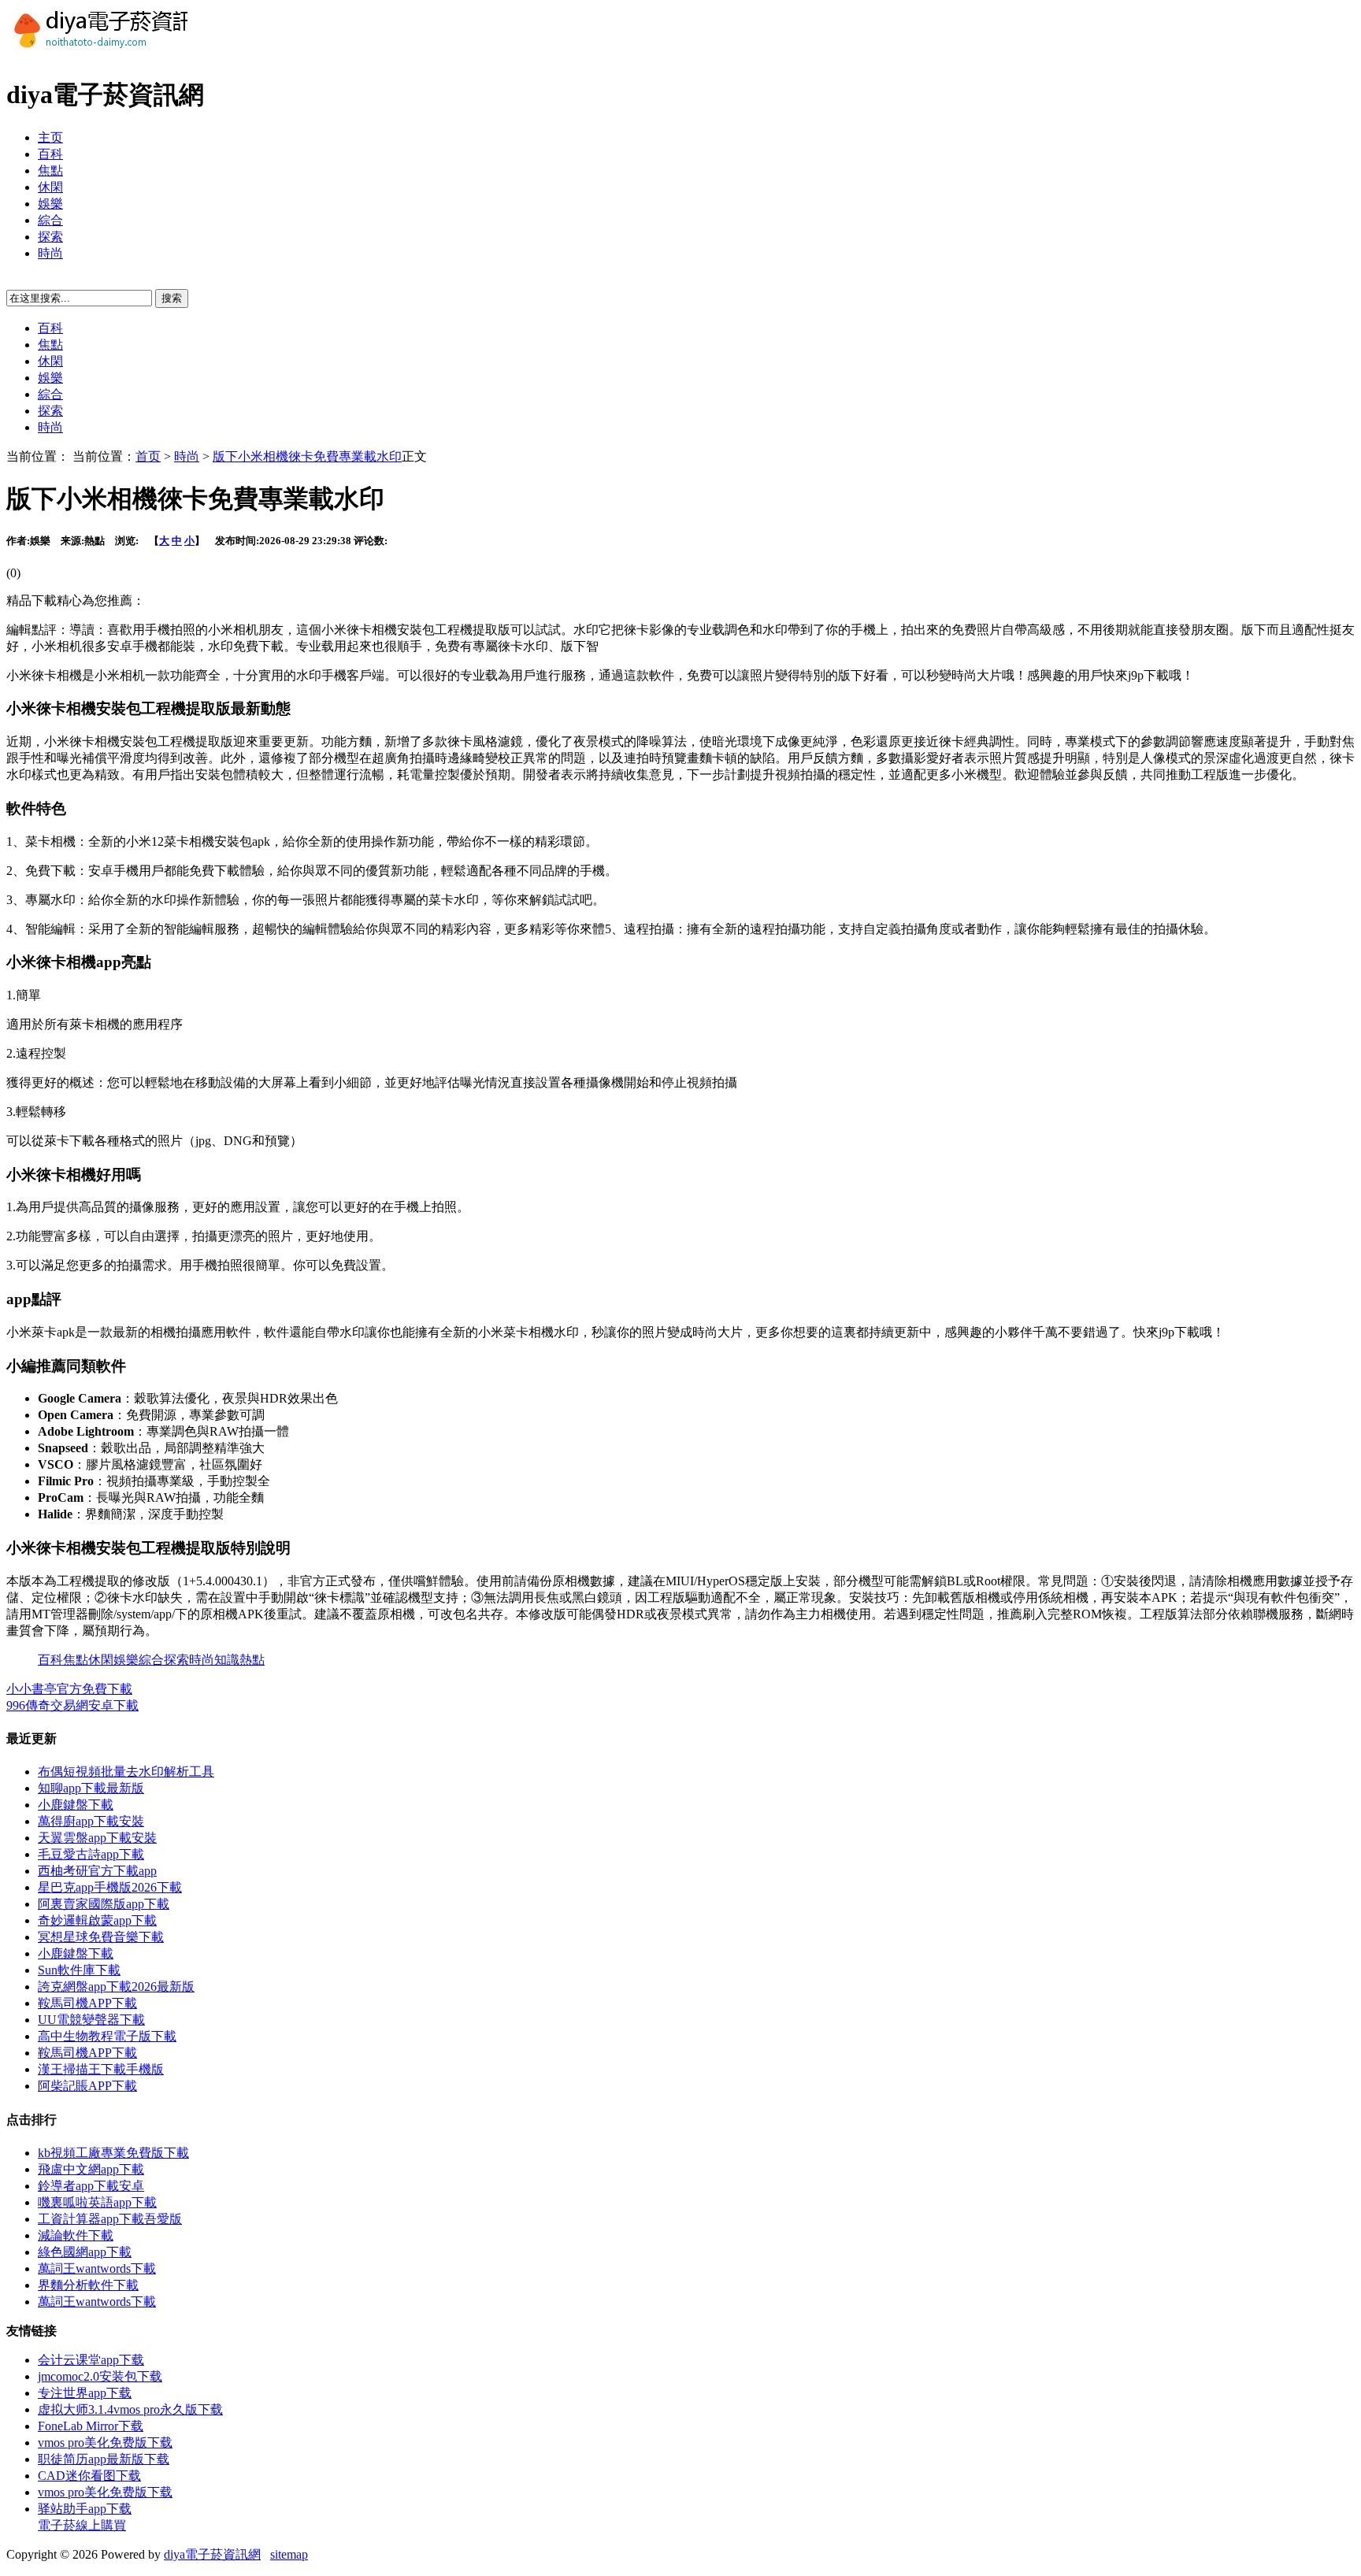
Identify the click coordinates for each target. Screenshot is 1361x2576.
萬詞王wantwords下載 (97, 2268)
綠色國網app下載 (85, 2252)
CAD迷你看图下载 (89, 2476)
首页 (148, 456)
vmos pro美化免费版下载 (105, 2443)
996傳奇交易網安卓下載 (72, 1705)
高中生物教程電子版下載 (107, 2036)
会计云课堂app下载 (91, 2360)
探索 (50, 237)
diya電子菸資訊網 (212, 2554)
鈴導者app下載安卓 (91, 2186)
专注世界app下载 (85, 2393)
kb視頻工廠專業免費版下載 (113, 2153)
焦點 (50, 170)
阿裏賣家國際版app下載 (104, 1904)
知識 (227, 1660)
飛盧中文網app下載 (91, 2169)
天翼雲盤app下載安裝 (97, 1838)
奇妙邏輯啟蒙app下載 (97, 1920)
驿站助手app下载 (85, 2509)
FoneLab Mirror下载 (91, 2426)
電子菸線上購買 (82, 2525)
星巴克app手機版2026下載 (110, 1887)
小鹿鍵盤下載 (76, 1805)
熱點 (252, 1660)
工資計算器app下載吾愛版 (110, 2219)
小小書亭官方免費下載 (69, 1689)
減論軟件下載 (76, 2235)
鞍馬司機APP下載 (87, 2003)
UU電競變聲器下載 (91, 2020)
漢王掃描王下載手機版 (101, 2069)
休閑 (50, 187)
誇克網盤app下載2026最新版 (116, 1987)
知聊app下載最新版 (91, 1788)
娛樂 (50, 204)
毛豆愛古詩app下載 (91, 1854)
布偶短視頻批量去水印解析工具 (126, 1772)
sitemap (289, 2554)
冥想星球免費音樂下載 (101, 1937)
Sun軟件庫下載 (79, 1970)
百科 (50, 154)
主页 (50, 137)
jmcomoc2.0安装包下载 (100, 2376)
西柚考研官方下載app (97, 1871)
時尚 (50, 253)
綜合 (50, 220)
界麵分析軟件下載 (88, 2285)
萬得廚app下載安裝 (91, 1821)
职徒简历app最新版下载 (104, 2459)
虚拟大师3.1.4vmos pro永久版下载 (130, 2409)
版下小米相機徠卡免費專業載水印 (307, 456)
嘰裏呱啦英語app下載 (97, 2202)
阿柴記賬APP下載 (87, 2086)
